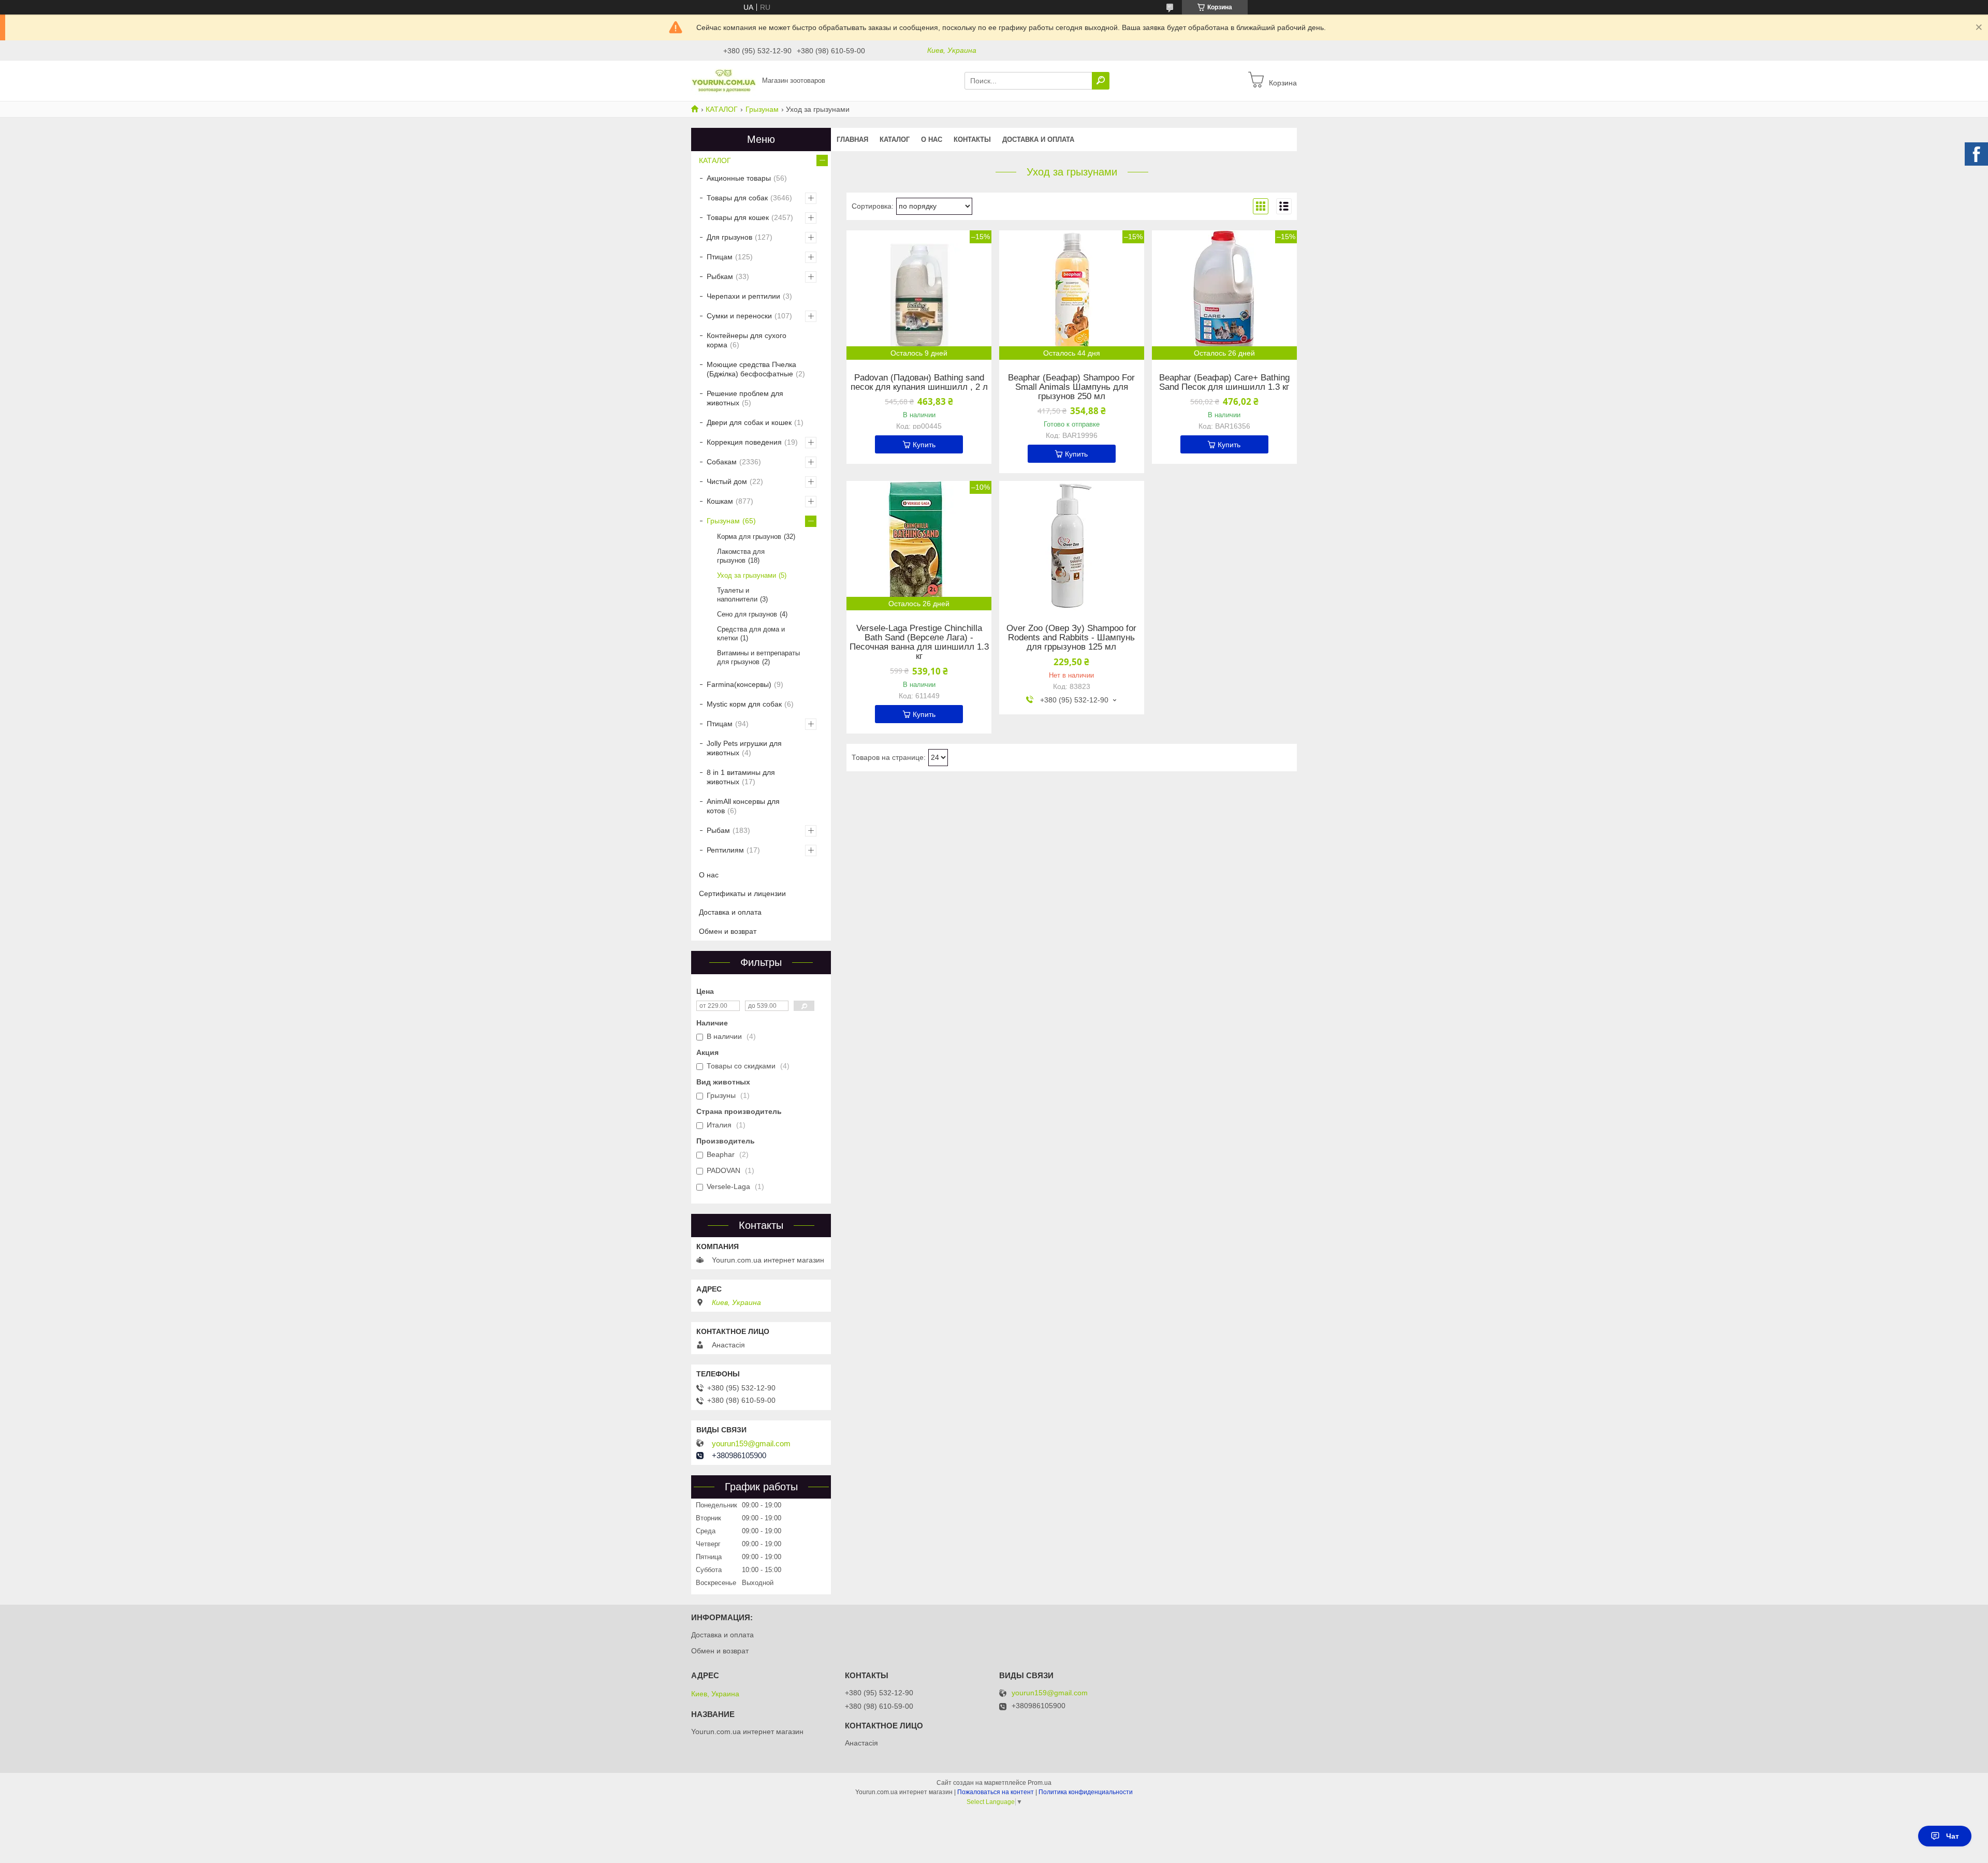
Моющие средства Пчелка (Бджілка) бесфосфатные (751, 369)
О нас (932, 140)
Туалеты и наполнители (737, 595)
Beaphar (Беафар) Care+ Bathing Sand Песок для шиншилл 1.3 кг (1224, 383)
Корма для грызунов (749, 537)
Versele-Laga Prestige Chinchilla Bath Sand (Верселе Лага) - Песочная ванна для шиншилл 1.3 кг (919, 642)
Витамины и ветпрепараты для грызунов (758, 657)
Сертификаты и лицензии (742, 893)
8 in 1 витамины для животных (741, 777)
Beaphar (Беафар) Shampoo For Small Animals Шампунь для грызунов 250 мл (1071, 387)
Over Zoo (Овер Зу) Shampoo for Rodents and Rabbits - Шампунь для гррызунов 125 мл (1071, 638)
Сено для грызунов (747, 614)
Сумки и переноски (739, 316)
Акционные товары (739, 178)
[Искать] (1101, 81)
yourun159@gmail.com (751, 1444)
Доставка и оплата (1038, 140)
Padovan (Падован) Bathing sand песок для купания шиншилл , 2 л (919, 383)
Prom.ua (1040, 1783)
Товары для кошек (738, 217)
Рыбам (718, 830)
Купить (924, 445)
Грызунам (762, 109)
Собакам (722, 462)
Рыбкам (720, 276)
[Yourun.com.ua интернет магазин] (723, 80)
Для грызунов (729, 237)
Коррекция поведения (744, 442)
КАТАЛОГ (722, 109)
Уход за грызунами (747, 575)
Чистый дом (727, 481)
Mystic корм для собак (744, 704)
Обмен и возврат (728, 931)
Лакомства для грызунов (741, 556)
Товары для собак (737, 198)
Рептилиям (725, 850)
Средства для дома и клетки (751, 634)
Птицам (720, 257)
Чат (1953, 1836)
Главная (852, 140)
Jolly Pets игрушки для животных (744, 748)
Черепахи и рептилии (743, 296)
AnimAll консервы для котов (743, 806)
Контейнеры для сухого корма (747, 340)
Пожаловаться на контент (996, 1792)
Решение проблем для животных (745, 398)
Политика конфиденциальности (1086, 1792)
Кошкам (720, 501)
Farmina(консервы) (739, 684)
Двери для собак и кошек (749, 422)
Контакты (972, 140)
